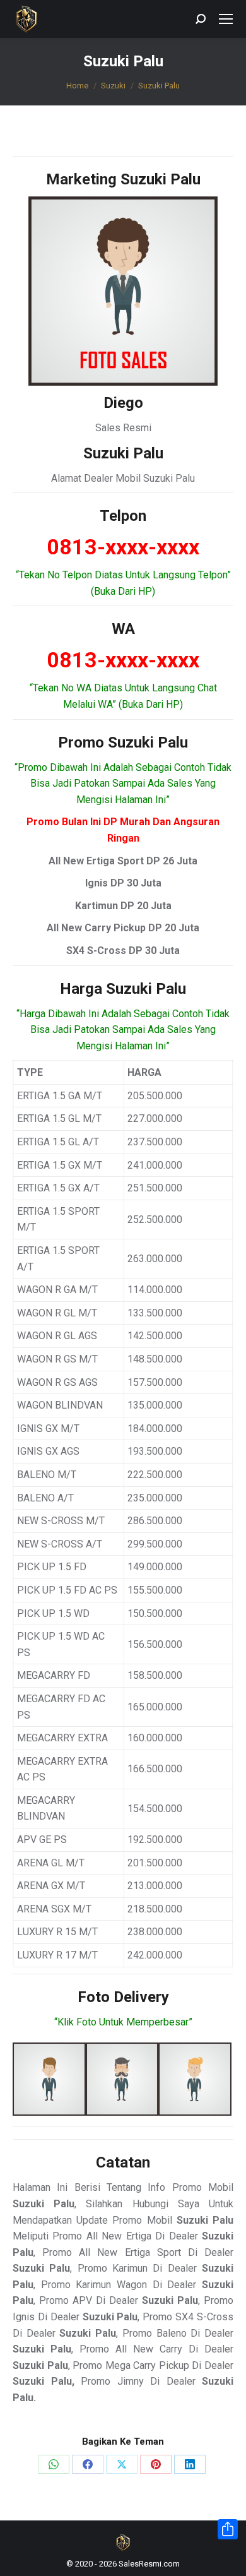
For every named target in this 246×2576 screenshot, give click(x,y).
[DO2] (122, 2079)
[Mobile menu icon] (226, 19)
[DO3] (195, 2079)
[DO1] (49, 2079)
